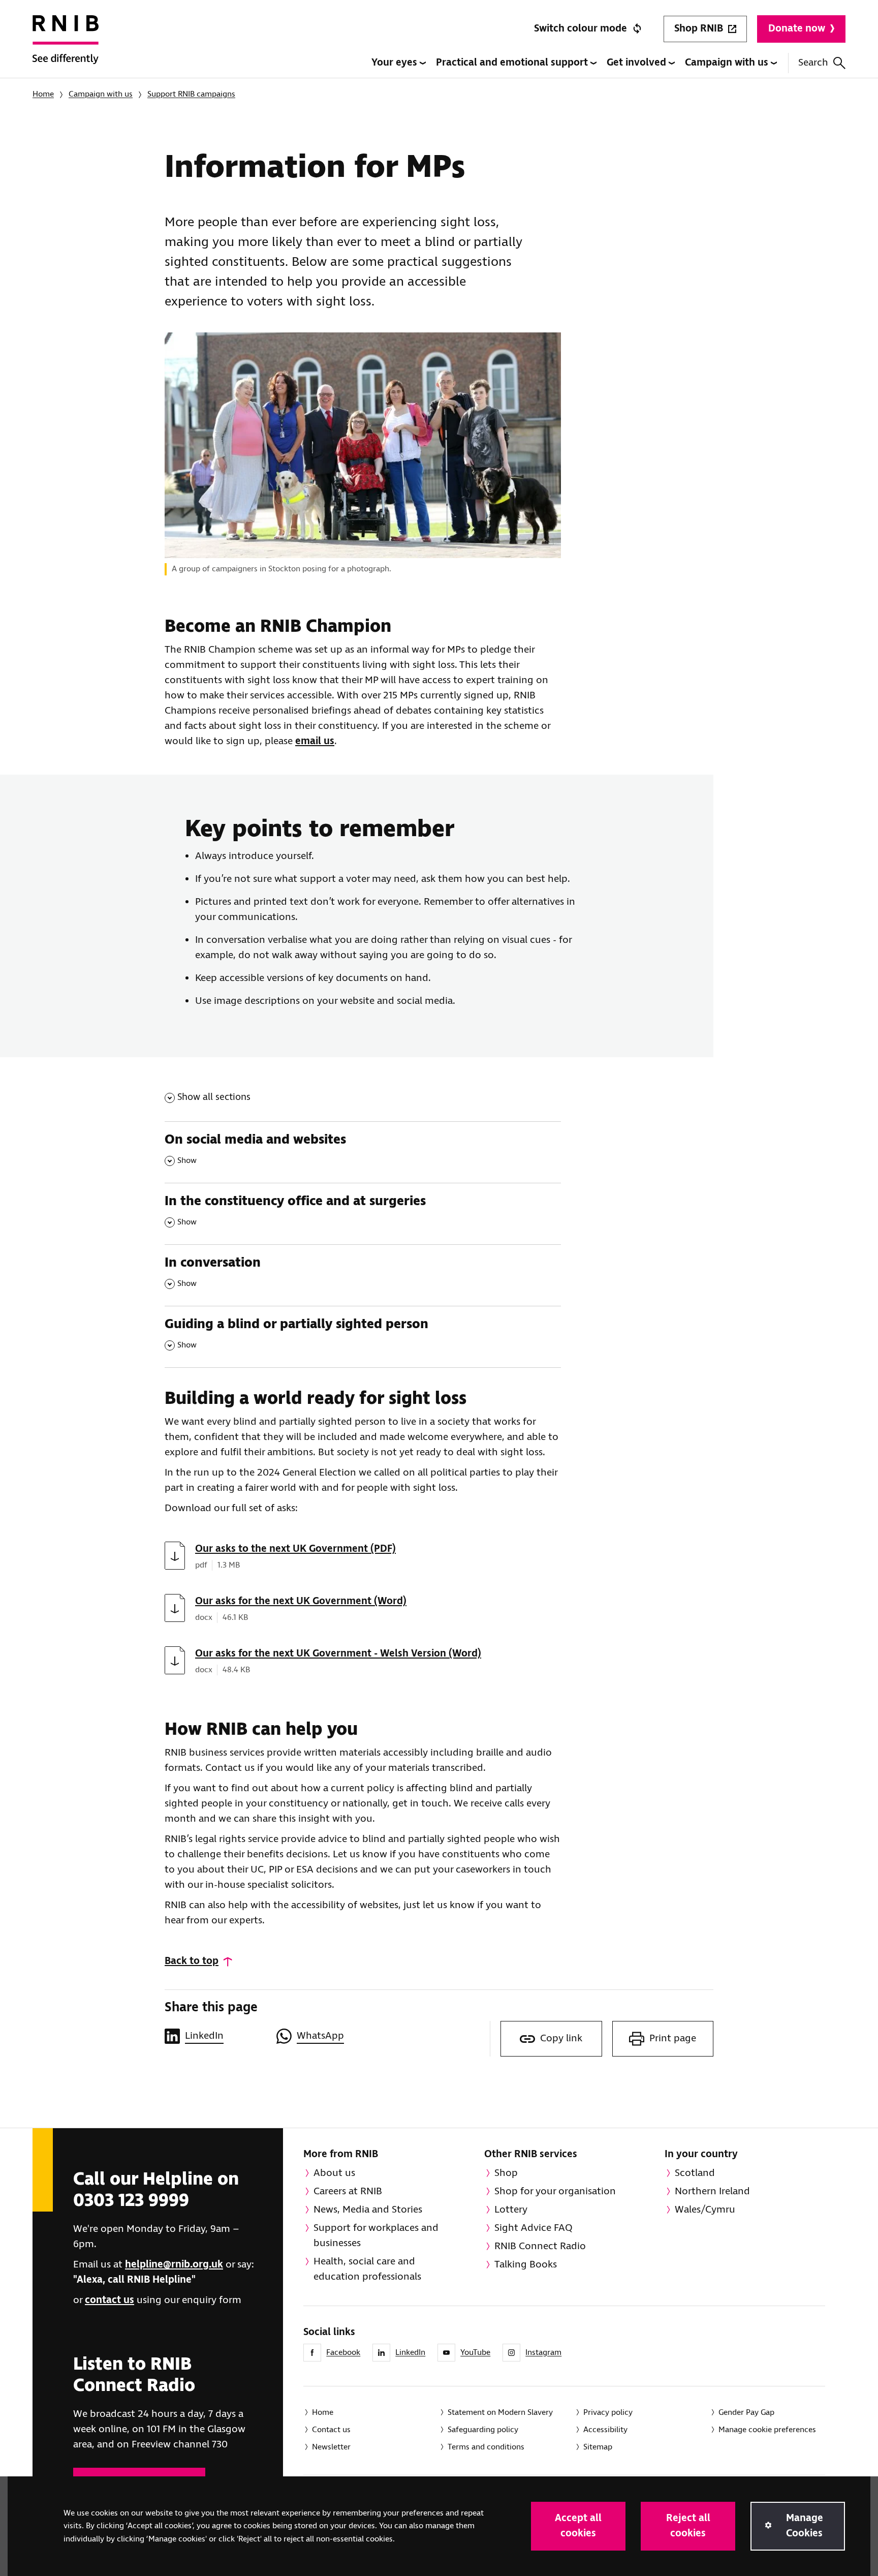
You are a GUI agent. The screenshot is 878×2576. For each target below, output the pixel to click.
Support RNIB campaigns (191, 94)
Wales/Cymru (705, 2210)
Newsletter (331, 2447)
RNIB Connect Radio (540, 2246)
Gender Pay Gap (746, 2413)
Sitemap (598, 2447)
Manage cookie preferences (767, 2430)
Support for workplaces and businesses (376, 2236)
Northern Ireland (712, 2191)
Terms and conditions (486, 2447)
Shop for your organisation (555, 2191)
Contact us (331, 2430)
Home (43, 94)
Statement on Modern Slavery (500, 2413)
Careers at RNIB (348, 2191)
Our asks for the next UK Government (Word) (301, 1601)
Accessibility (605, 2430)
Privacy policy (608, 2413)
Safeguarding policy (483, 2430)
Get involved (638, 63)
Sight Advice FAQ (534, 2228)
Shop (506, 2173)
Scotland (695, 2173)
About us (334, 2173)
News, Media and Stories (368, 2210)
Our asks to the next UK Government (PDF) (295, 1549)
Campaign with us (728, 63)
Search (813, 63)
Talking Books (526, 2265)
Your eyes (396, 63)
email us (315, 741)
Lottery (511, 2210)
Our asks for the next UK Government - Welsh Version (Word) (338, 1654)
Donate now (797, 29)
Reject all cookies (688, 2526)
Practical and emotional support (513, 63)
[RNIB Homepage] (66, 47)
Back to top (192, 1961)
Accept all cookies (578, 2526)
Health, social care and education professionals (367, 2269)
